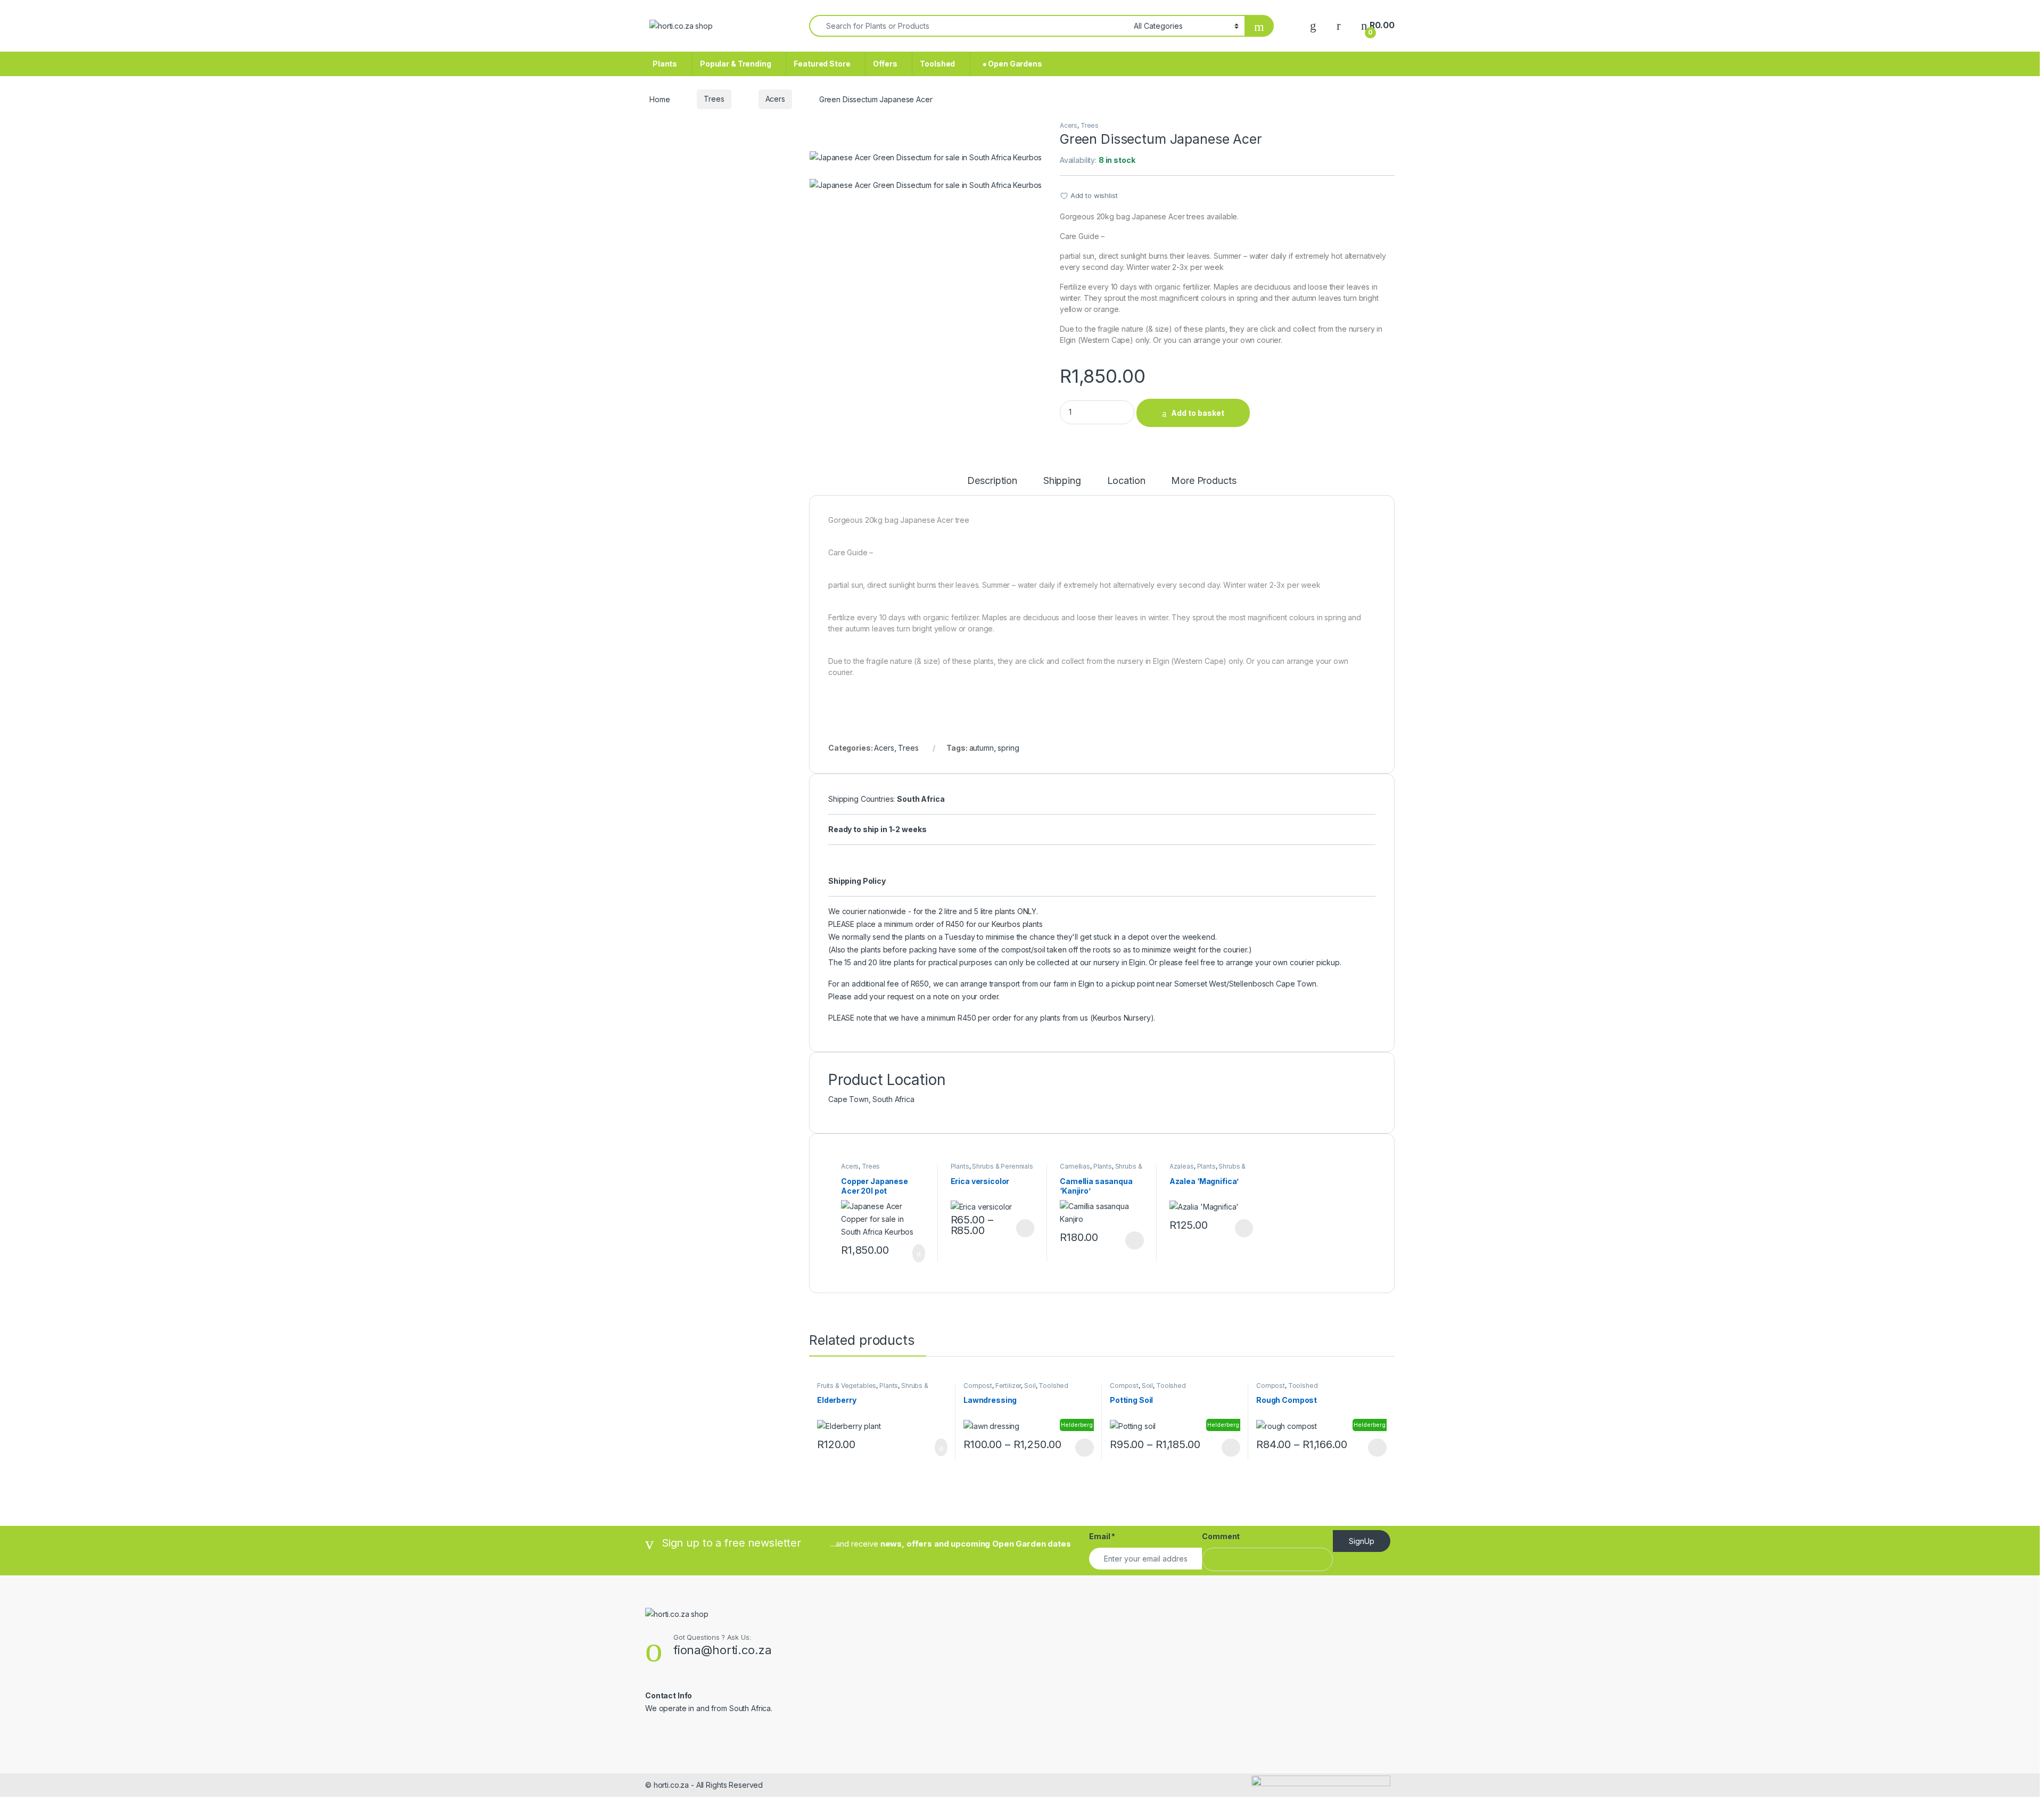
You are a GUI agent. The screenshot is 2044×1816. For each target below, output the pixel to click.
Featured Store (822, 64)
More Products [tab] (1204, 481)
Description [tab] (992, 481)
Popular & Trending (735, 64)
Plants (665, 64)
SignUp (1362, 1541)
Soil (1030, 1386)
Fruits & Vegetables (847, 1386)
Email (1102, 1536)
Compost (978, 1386)
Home (660, 99)
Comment (1221, 1536)
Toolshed (937, 64)
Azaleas (1182, 1166)
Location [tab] (1126, 481)
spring (1008, 748)
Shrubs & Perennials (1002, 1166)
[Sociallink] (650, 1731)
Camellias (1075, 1166)
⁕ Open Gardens (1010, 64)
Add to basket (1198, 413)
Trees (714, 99)
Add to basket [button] (913, 1253)
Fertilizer (1008, 1386)
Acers (775, 99)
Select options (1021, 1228)
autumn (982, 748)
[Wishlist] (1313, 25)
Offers (885, 64)
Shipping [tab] (1062, 481)
